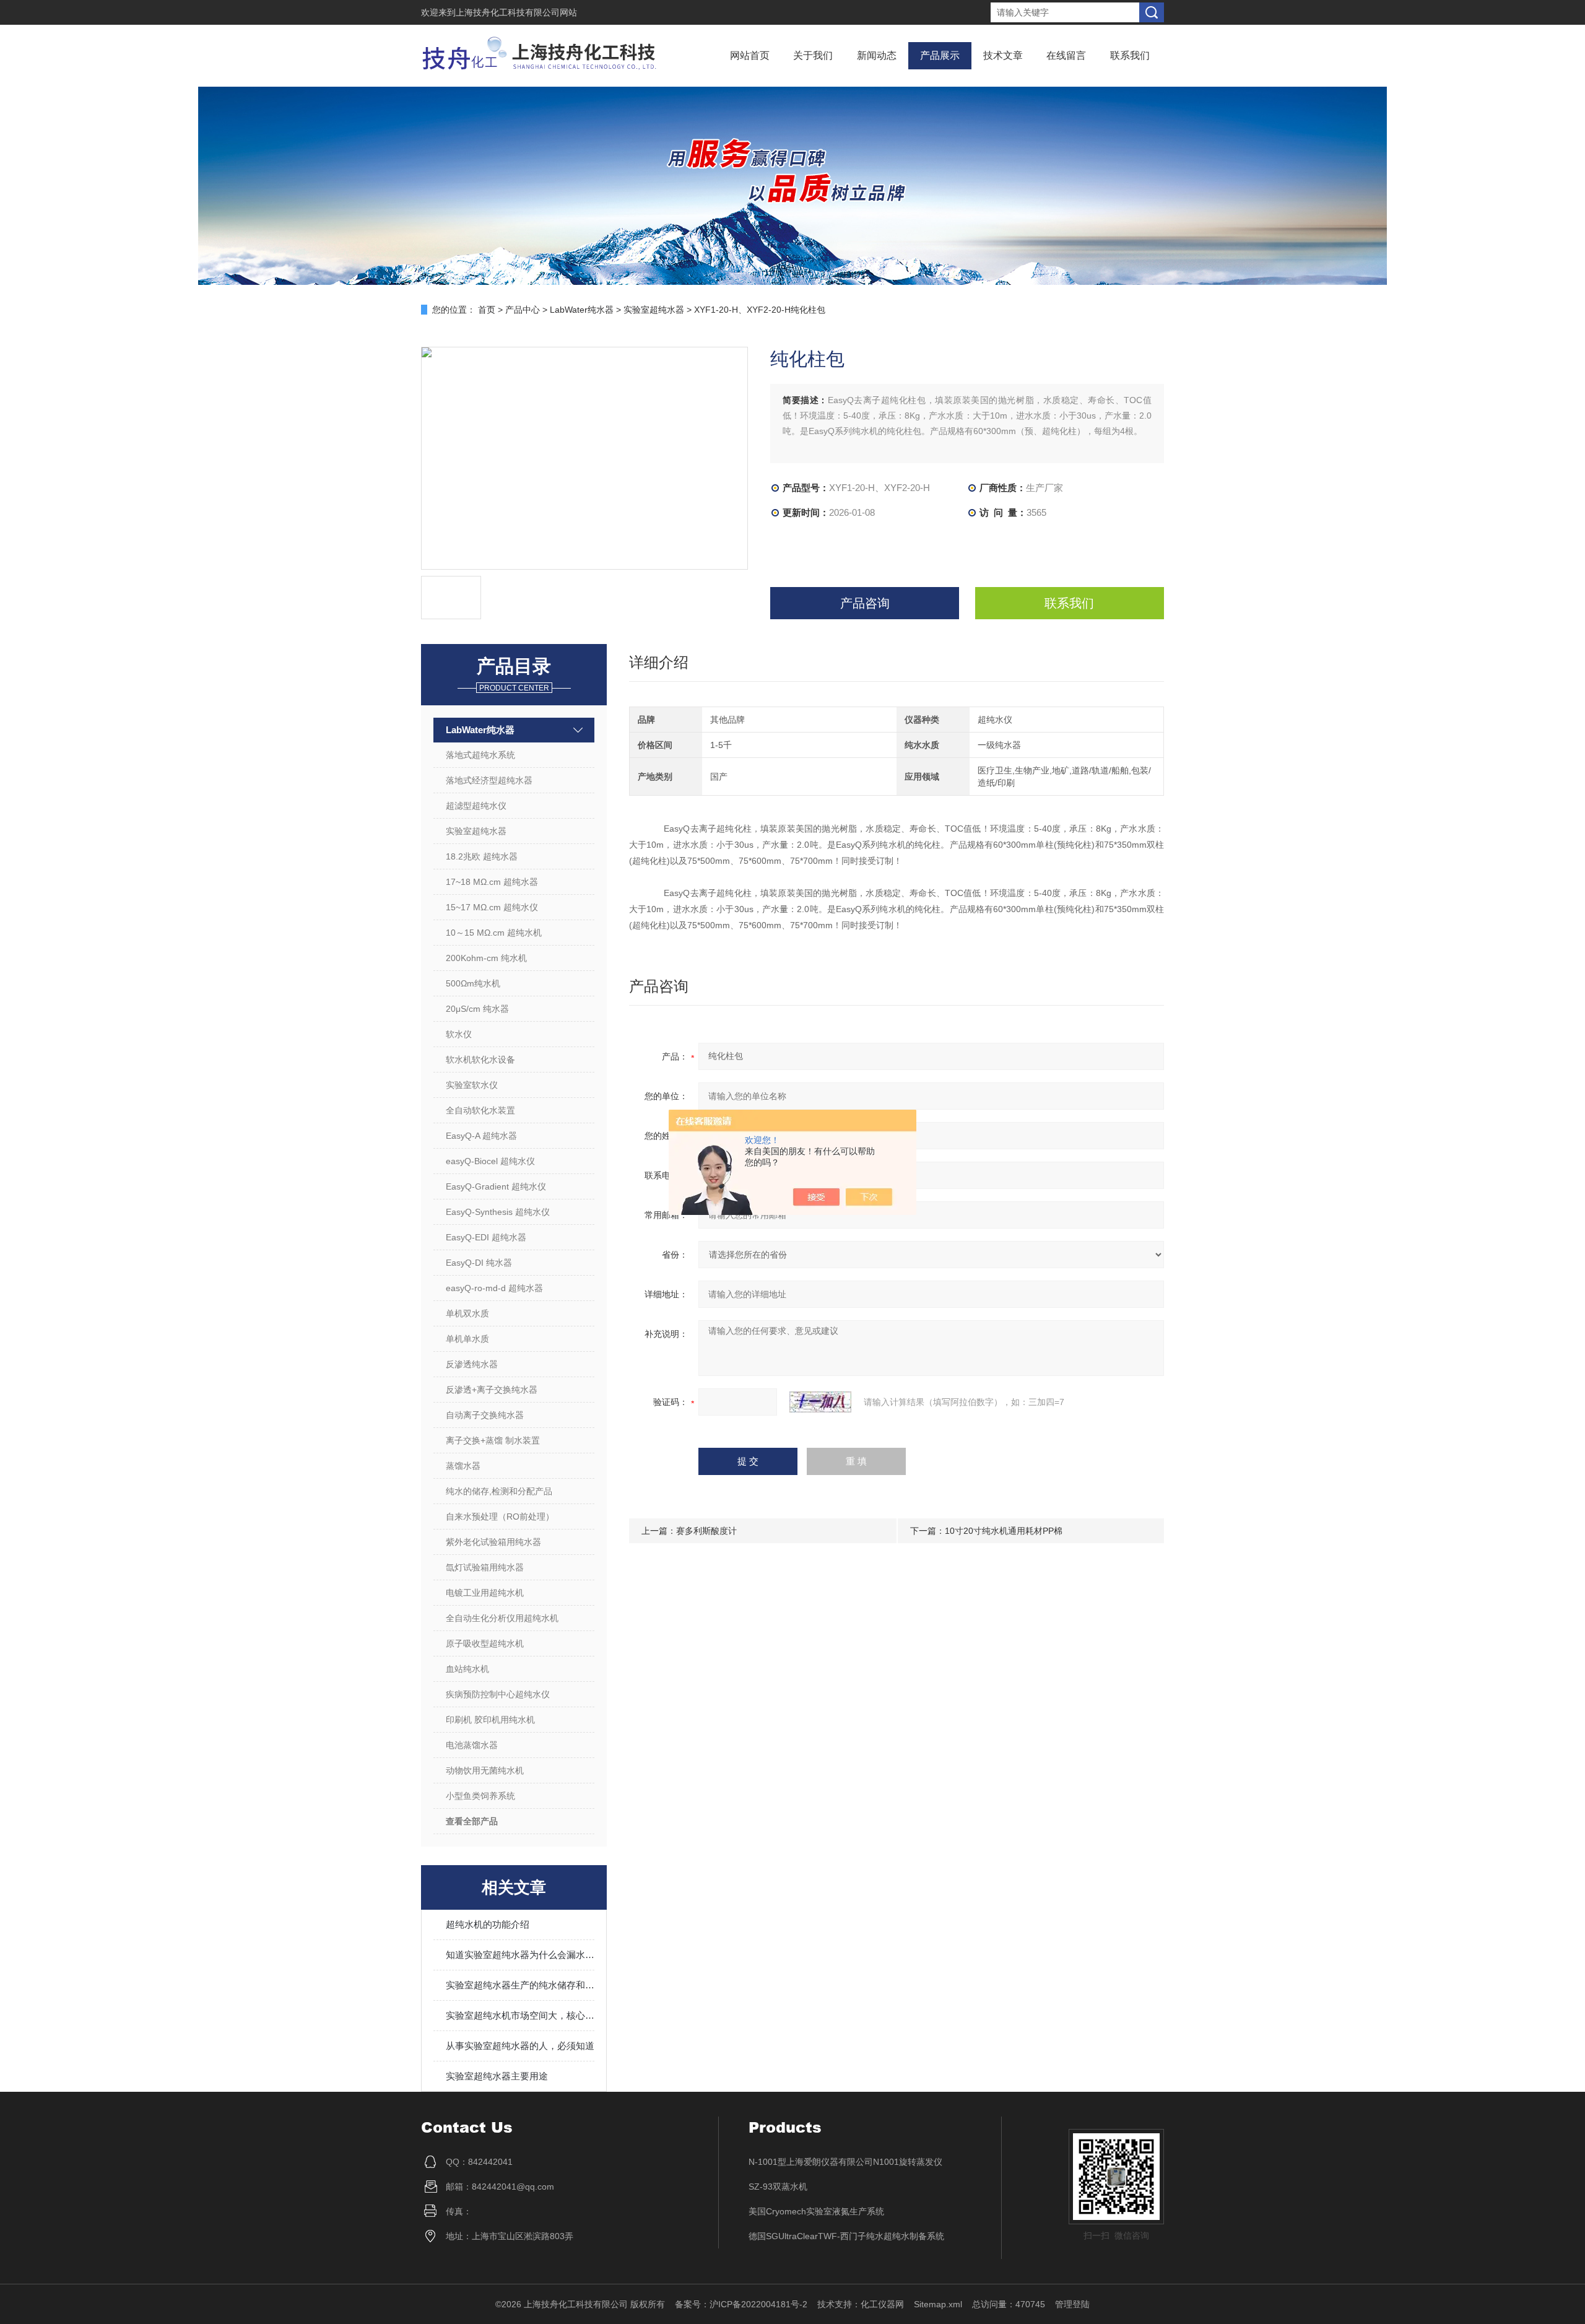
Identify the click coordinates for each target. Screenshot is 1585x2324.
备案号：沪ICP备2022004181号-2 (741, 2304)
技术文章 (1003, 55)
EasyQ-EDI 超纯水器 (486, 1237)
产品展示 (940, 55)
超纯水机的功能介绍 (488, 1924)
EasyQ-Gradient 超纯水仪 (496, 1186)
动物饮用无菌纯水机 (485, 1770)
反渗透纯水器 (472, 1364)
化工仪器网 (882, 2304)
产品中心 (523, 310)
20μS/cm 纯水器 (477, 1009)
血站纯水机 (467, 1669)
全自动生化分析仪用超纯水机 (502, 1618)
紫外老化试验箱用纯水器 (493, 1542)
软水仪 (459, 1034)
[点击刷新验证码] (820, 1402)
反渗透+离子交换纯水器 (492, 1390)
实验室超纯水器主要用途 (497, 2076)
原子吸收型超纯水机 (485, 1643)
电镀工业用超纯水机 (485, 1593)
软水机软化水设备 (480, 1060)
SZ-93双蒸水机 (778, 2187)
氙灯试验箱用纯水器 (485, 1567)
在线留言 (1066, 55)
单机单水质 (467, 1339)
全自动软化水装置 (480, 1110)
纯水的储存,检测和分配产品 (499, 1491)
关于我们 (813, 55)
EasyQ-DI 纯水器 (479, 1263)
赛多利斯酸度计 (706, 1531)
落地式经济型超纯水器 (489, 780)
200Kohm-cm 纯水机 (486, 958)
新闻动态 (877, 55)
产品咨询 (865, 603)
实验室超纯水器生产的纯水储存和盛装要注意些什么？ (520, 1985)
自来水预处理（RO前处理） (500, 1517)
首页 (487, 310)
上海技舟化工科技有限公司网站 (516, 12)
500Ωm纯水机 (473, 983)
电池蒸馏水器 (472, 1745)
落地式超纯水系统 (480, 755)
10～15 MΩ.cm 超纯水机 (494, 933)
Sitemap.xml (938, 2304)
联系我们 (1130, 55)
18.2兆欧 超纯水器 (482, 856)
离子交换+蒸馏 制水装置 (493, 1440)
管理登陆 (1072, 2304)
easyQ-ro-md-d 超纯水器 (494, 1288)
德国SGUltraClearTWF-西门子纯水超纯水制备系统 (846, 2236)
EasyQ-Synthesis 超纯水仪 (498, 1212)
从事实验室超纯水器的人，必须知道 (520, 2046)
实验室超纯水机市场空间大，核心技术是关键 (520, 2015)
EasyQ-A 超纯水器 (481, 1136)
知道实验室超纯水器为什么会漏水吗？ (520, 1955)
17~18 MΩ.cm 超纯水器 (492, 882)
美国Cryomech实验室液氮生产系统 (816, 2211)
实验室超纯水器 (654, 310)
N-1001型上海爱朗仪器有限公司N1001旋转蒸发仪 (845, 2162)
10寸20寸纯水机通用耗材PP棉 (1004, 1531)
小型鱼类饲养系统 (480, 1796)
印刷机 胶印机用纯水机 (490, 1720)
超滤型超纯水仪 (476, 806)
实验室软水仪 (472, 1085)
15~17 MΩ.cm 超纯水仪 (492, 907)
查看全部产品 (472, 1821)
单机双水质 (467, 1313)
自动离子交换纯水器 (485, 1415)
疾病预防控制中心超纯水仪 (498, 1694)
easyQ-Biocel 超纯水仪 (490, 1161)
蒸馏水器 (463, 1466)
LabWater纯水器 (582, 310)
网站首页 (750, 55)
